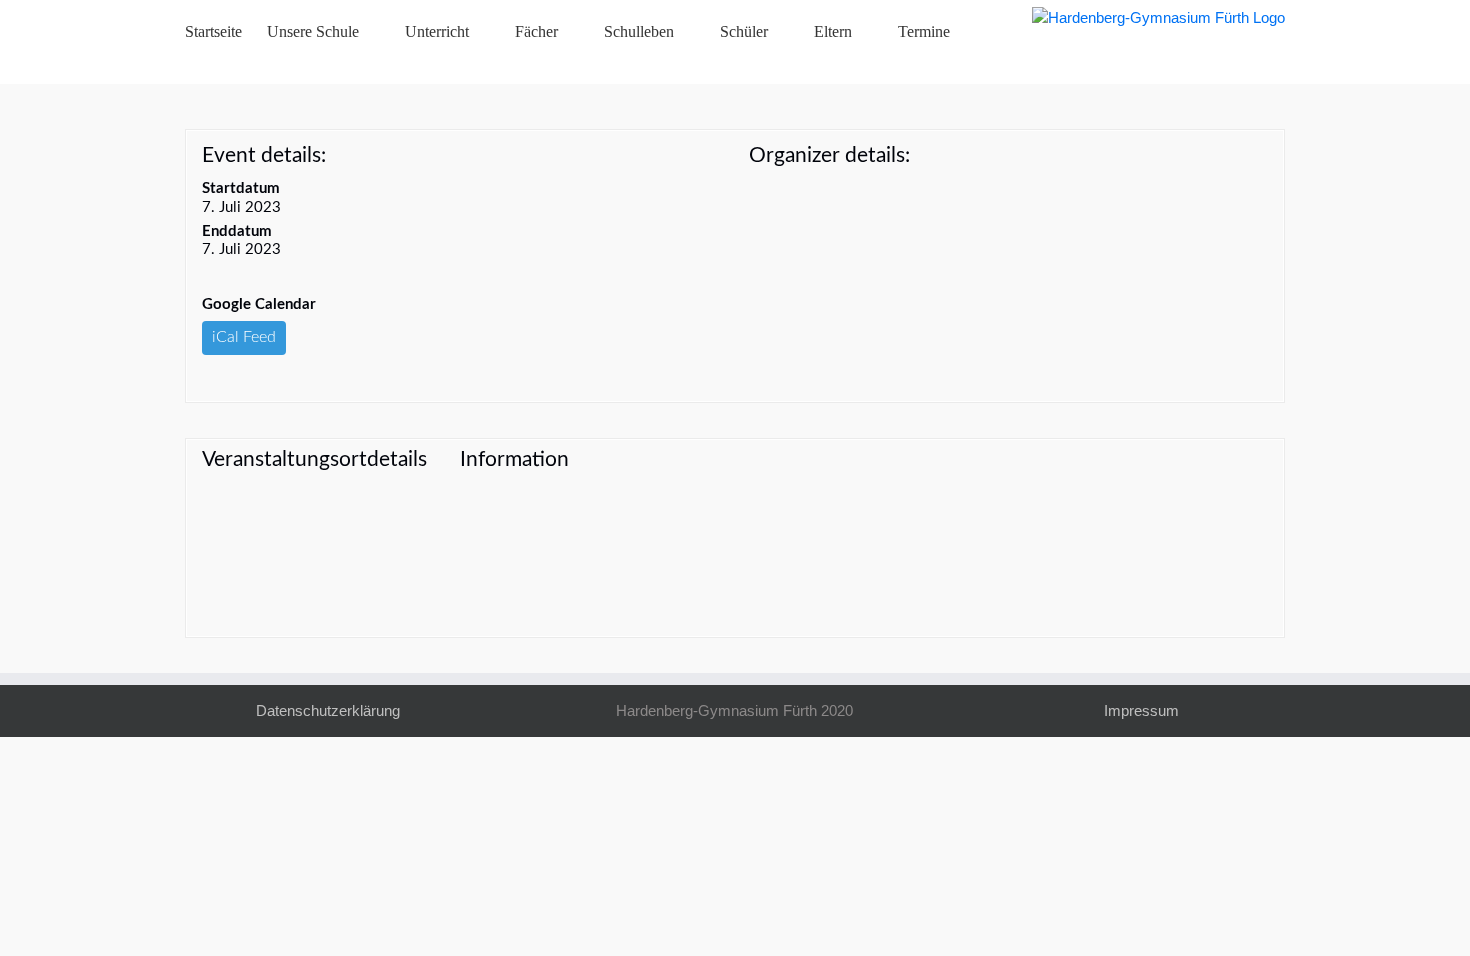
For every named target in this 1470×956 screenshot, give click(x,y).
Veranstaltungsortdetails (314, 459)
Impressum (1141, 710)
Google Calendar (259, 304)
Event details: (264, 155)
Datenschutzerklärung (328, 710)
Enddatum (237, 231)
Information (514, 459)
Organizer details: (829, 155)
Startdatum (241, 188)
